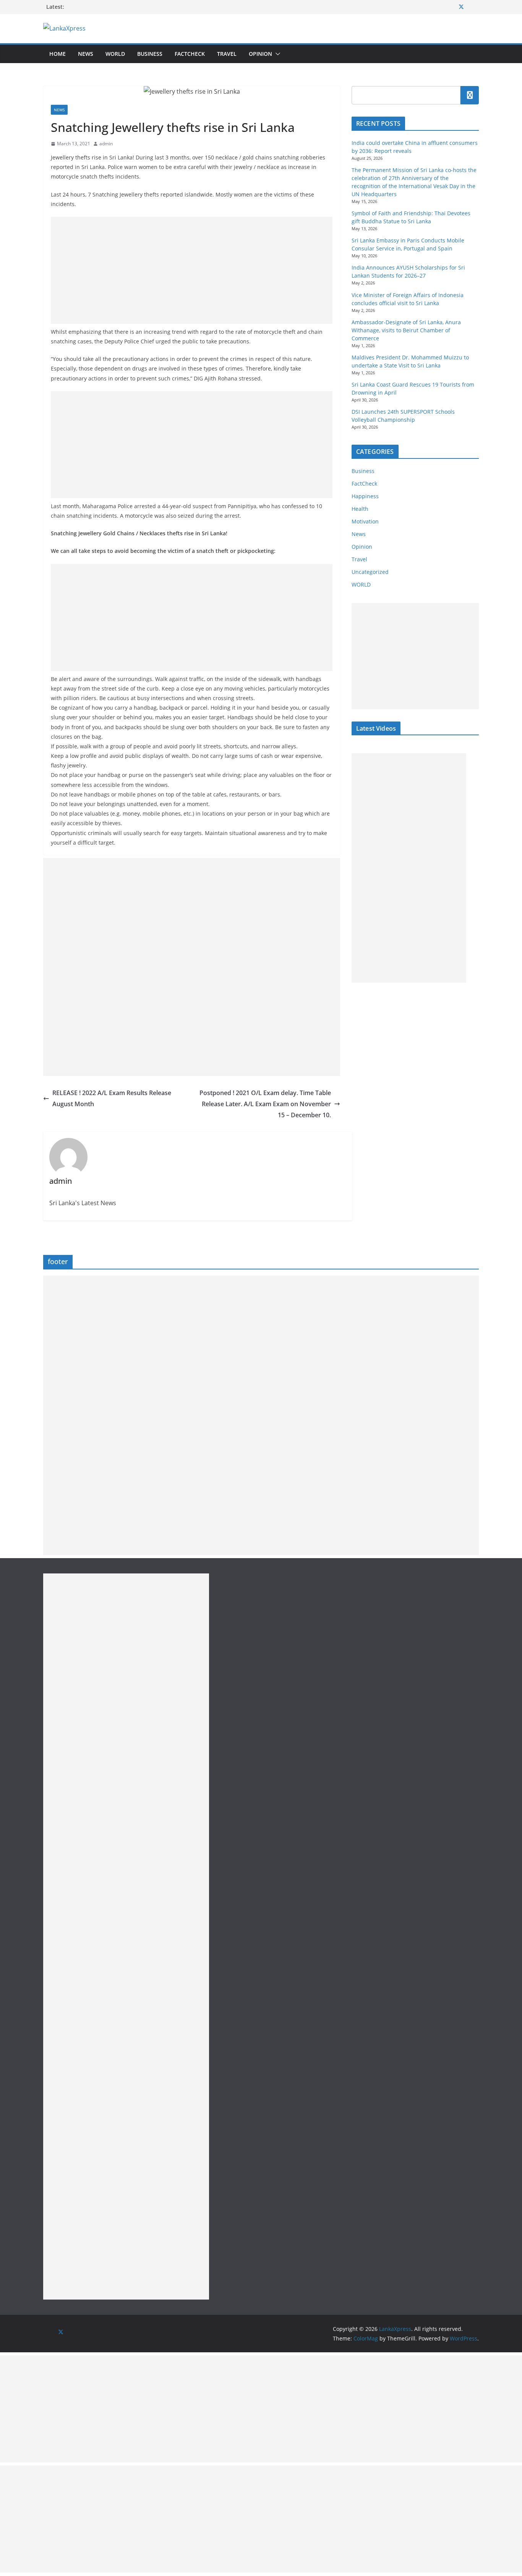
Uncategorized (370, 572)
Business (150, 54)
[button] (276, 54)
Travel (227, 54)
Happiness (365, 496)
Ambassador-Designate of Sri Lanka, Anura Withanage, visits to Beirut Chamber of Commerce (406, 330)
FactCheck (190, 54)
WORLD (361, 584)
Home (58, 54)
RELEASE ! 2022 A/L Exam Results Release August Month (112, 1098)
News (86, 54)
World (115, 54)
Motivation (365, 521)
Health (360, 509)
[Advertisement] (192, 270)
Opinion (260, 54)
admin (106, 144)
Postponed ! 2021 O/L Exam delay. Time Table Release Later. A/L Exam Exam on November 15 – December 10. (265, 1104)
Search (470, 95)
